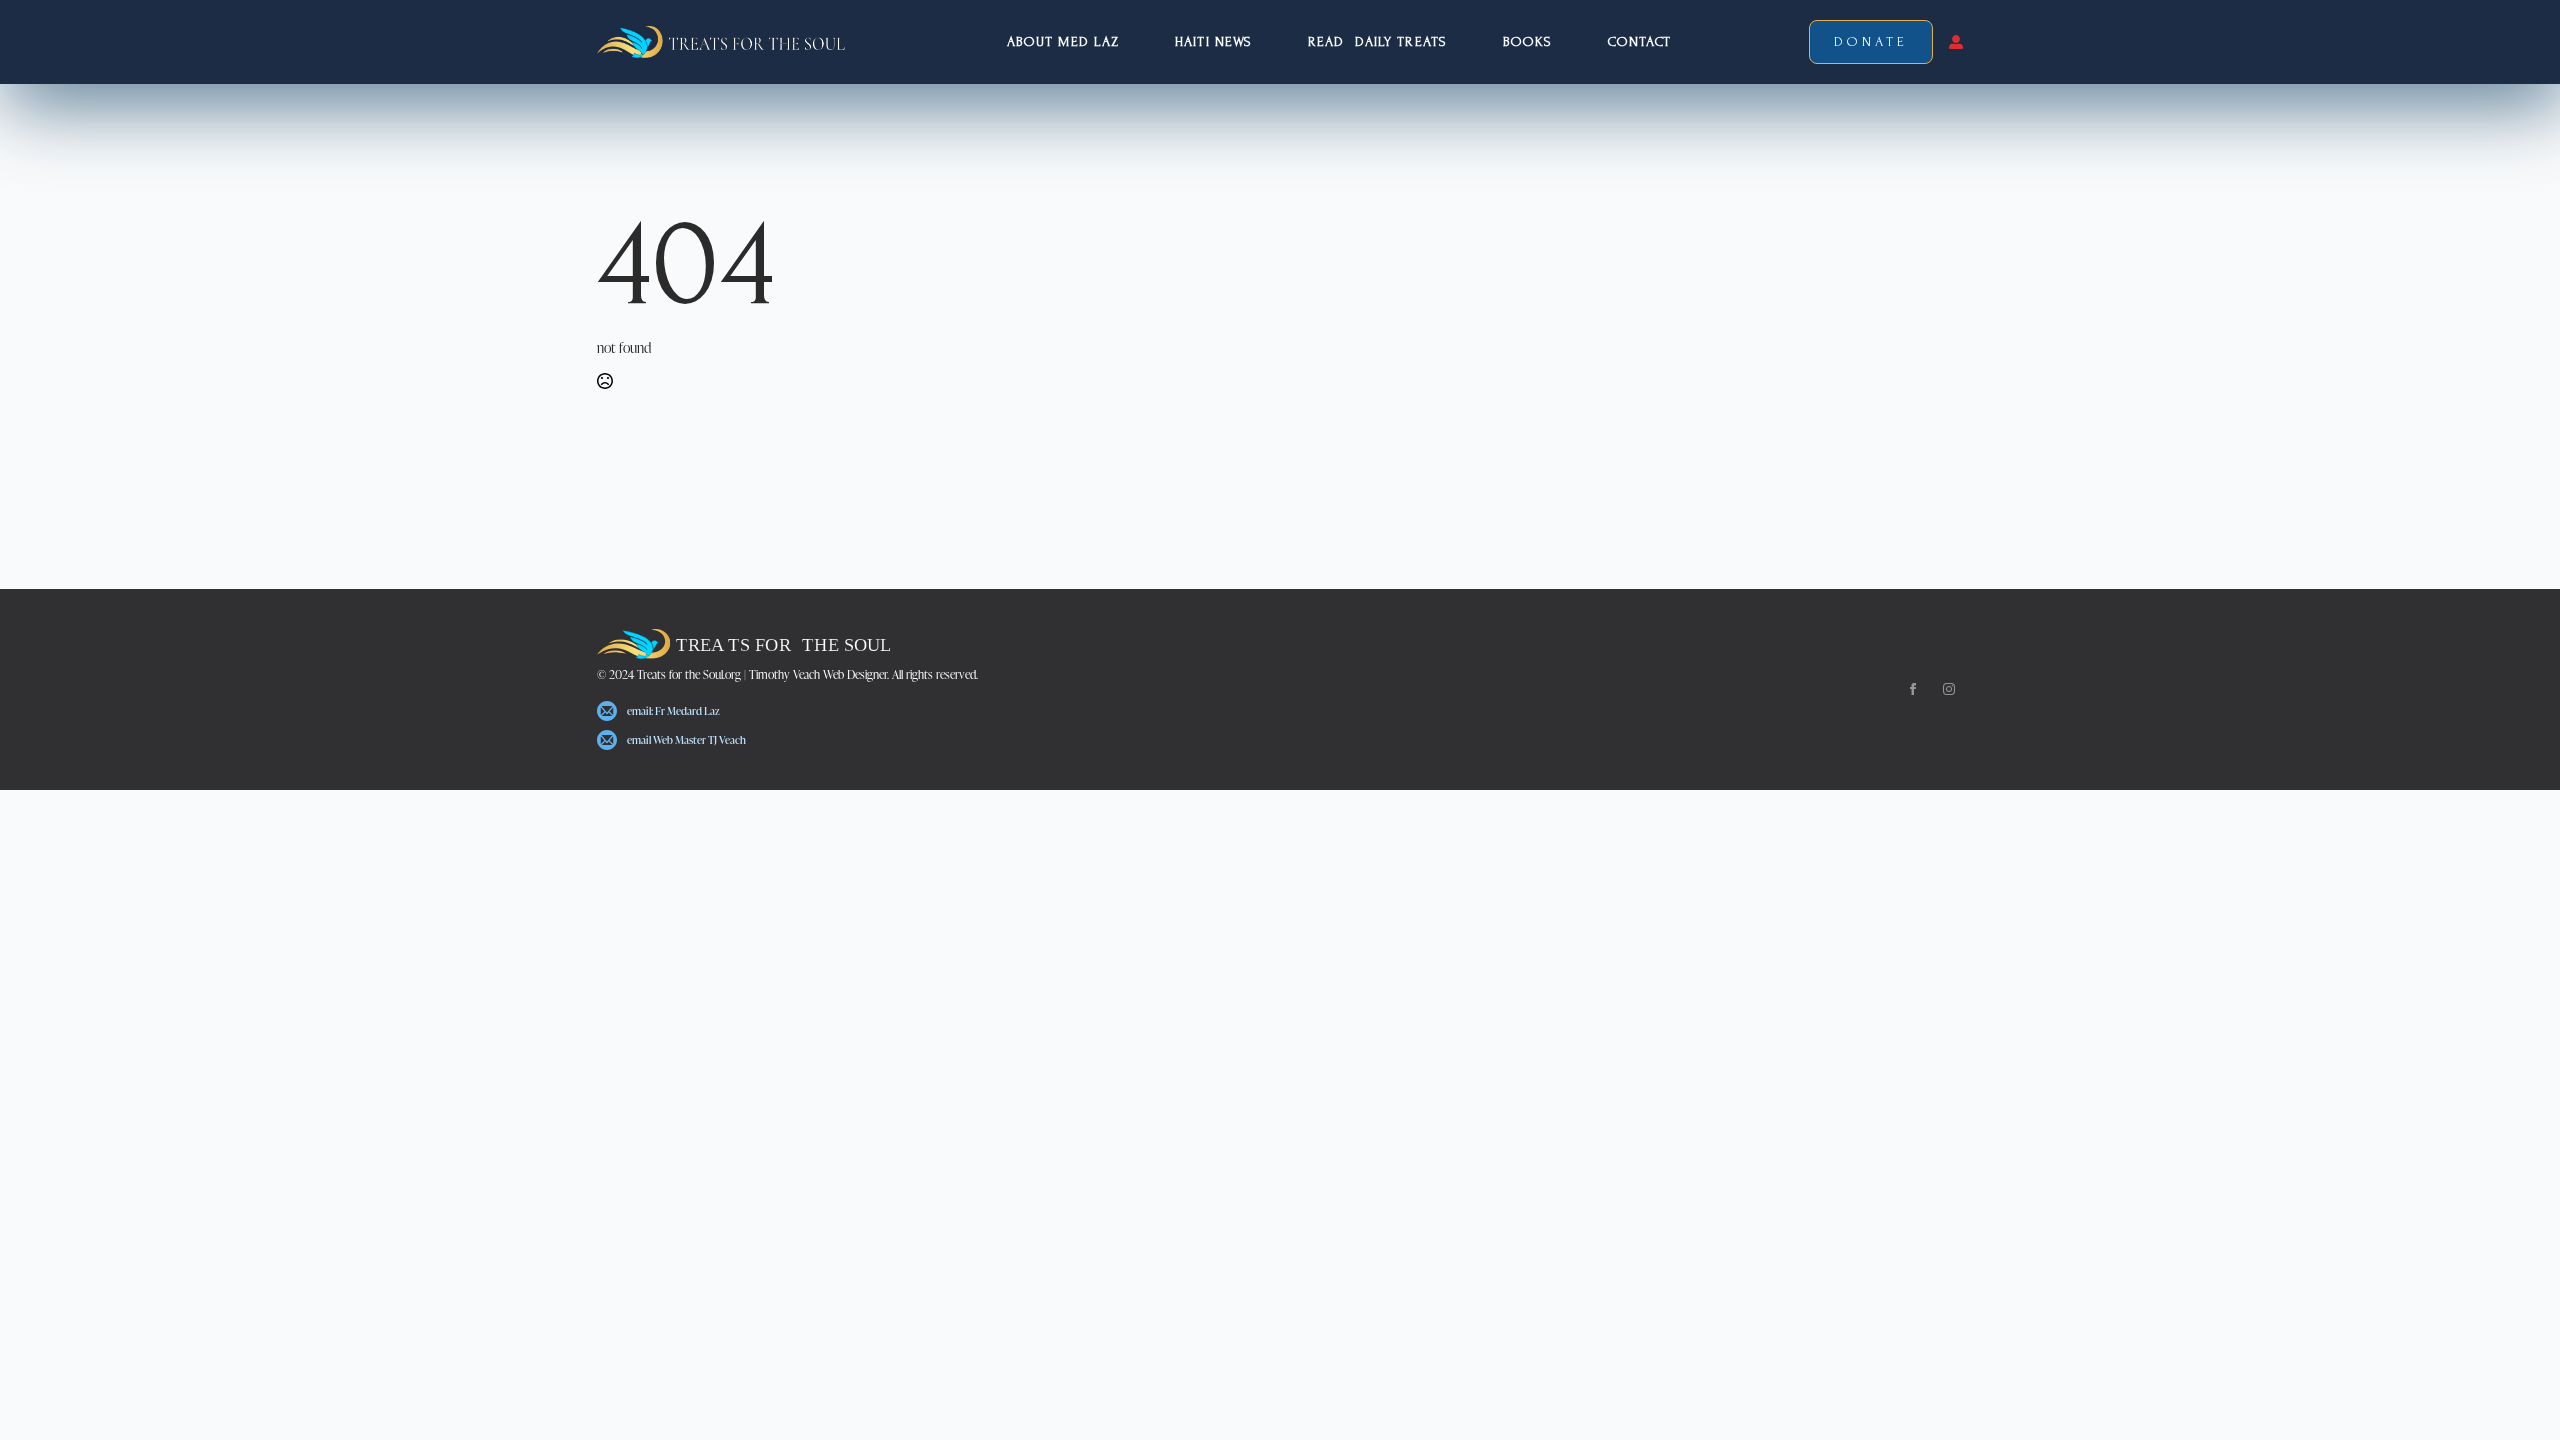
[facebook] (1913, 689)
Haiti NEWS (1213, 41)
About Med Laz (1063, 41)
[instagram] (1949, 689)
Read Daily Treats (1377, 41)
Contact (1639, 41)
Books (1528, 41)
